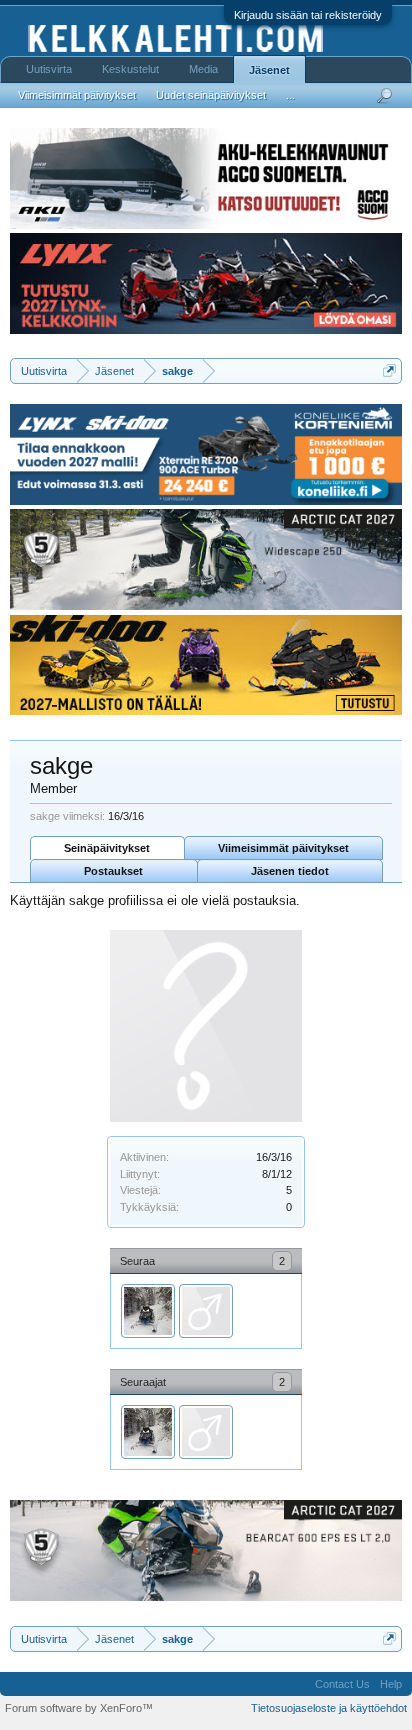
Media (203, 69)
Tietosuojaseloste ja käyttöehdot (329, 1708)
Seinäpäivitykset (107, 848)
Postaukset (113, 871)
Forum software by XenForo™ (79, 1708)
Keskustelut (130, 69)
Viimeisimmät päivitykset (283, 848)
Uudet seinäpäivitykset (211, 95)
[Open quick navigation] (389, 370)
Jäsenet (269, 70)
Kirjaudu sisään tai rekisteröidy (308, 15)
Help (391, 1684)
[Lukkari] (206, 1311)
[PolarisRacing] (148, 1311)
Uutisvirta (49, 69)
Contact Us (342, 1684)
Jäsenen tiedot (290, 871)
